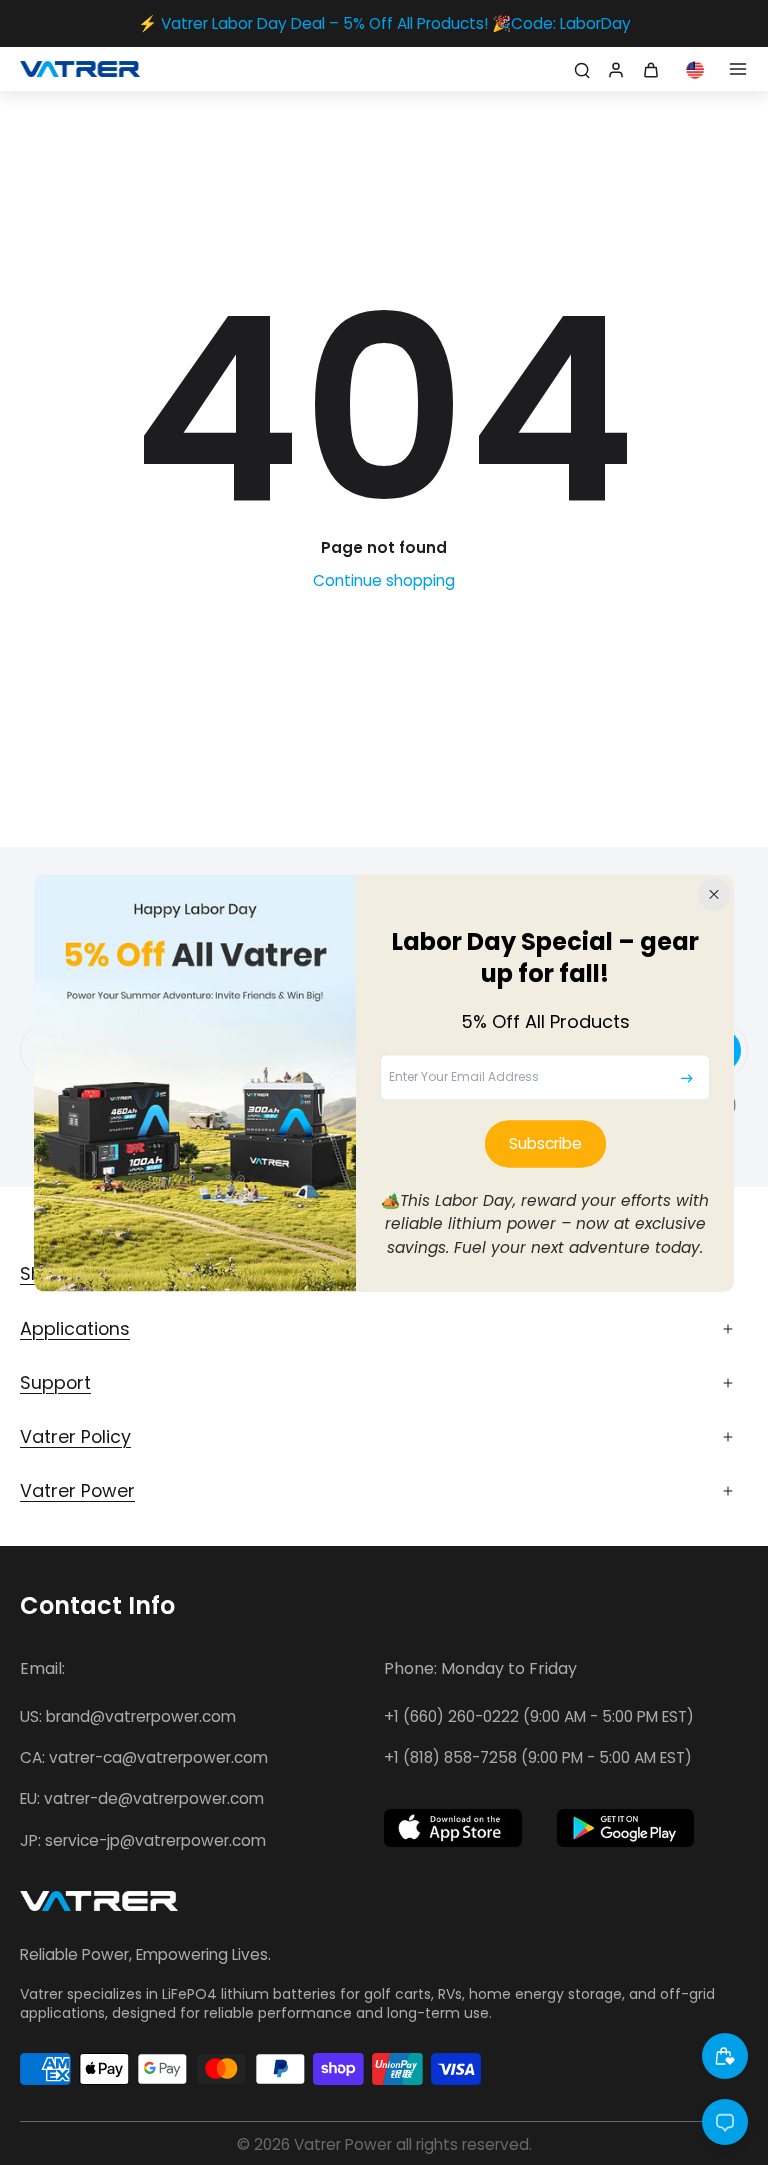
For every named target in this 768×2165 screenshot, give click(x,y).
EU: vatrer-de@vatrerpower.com (142, 1798)
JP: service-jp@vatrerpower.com (143, 1840)
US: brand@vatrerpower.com (128, 1716)
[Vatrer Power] (99, 1907)
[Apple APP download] (453, 1828)
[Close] (714, 894)
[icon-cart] (654, 69)
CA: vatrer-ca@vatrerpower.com (144, 1757)
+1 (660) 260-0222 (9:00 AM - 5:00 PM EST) (539, 1716)
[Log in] (614, 69)
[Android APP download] (626, 1828)
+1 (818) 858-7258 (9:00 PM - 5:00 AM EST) (538, 1757)
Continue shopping (384, 580)
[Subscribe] (687, 1078)
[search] (582, 69)
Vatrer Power (343, 2144)
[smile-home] (725, 2056)
